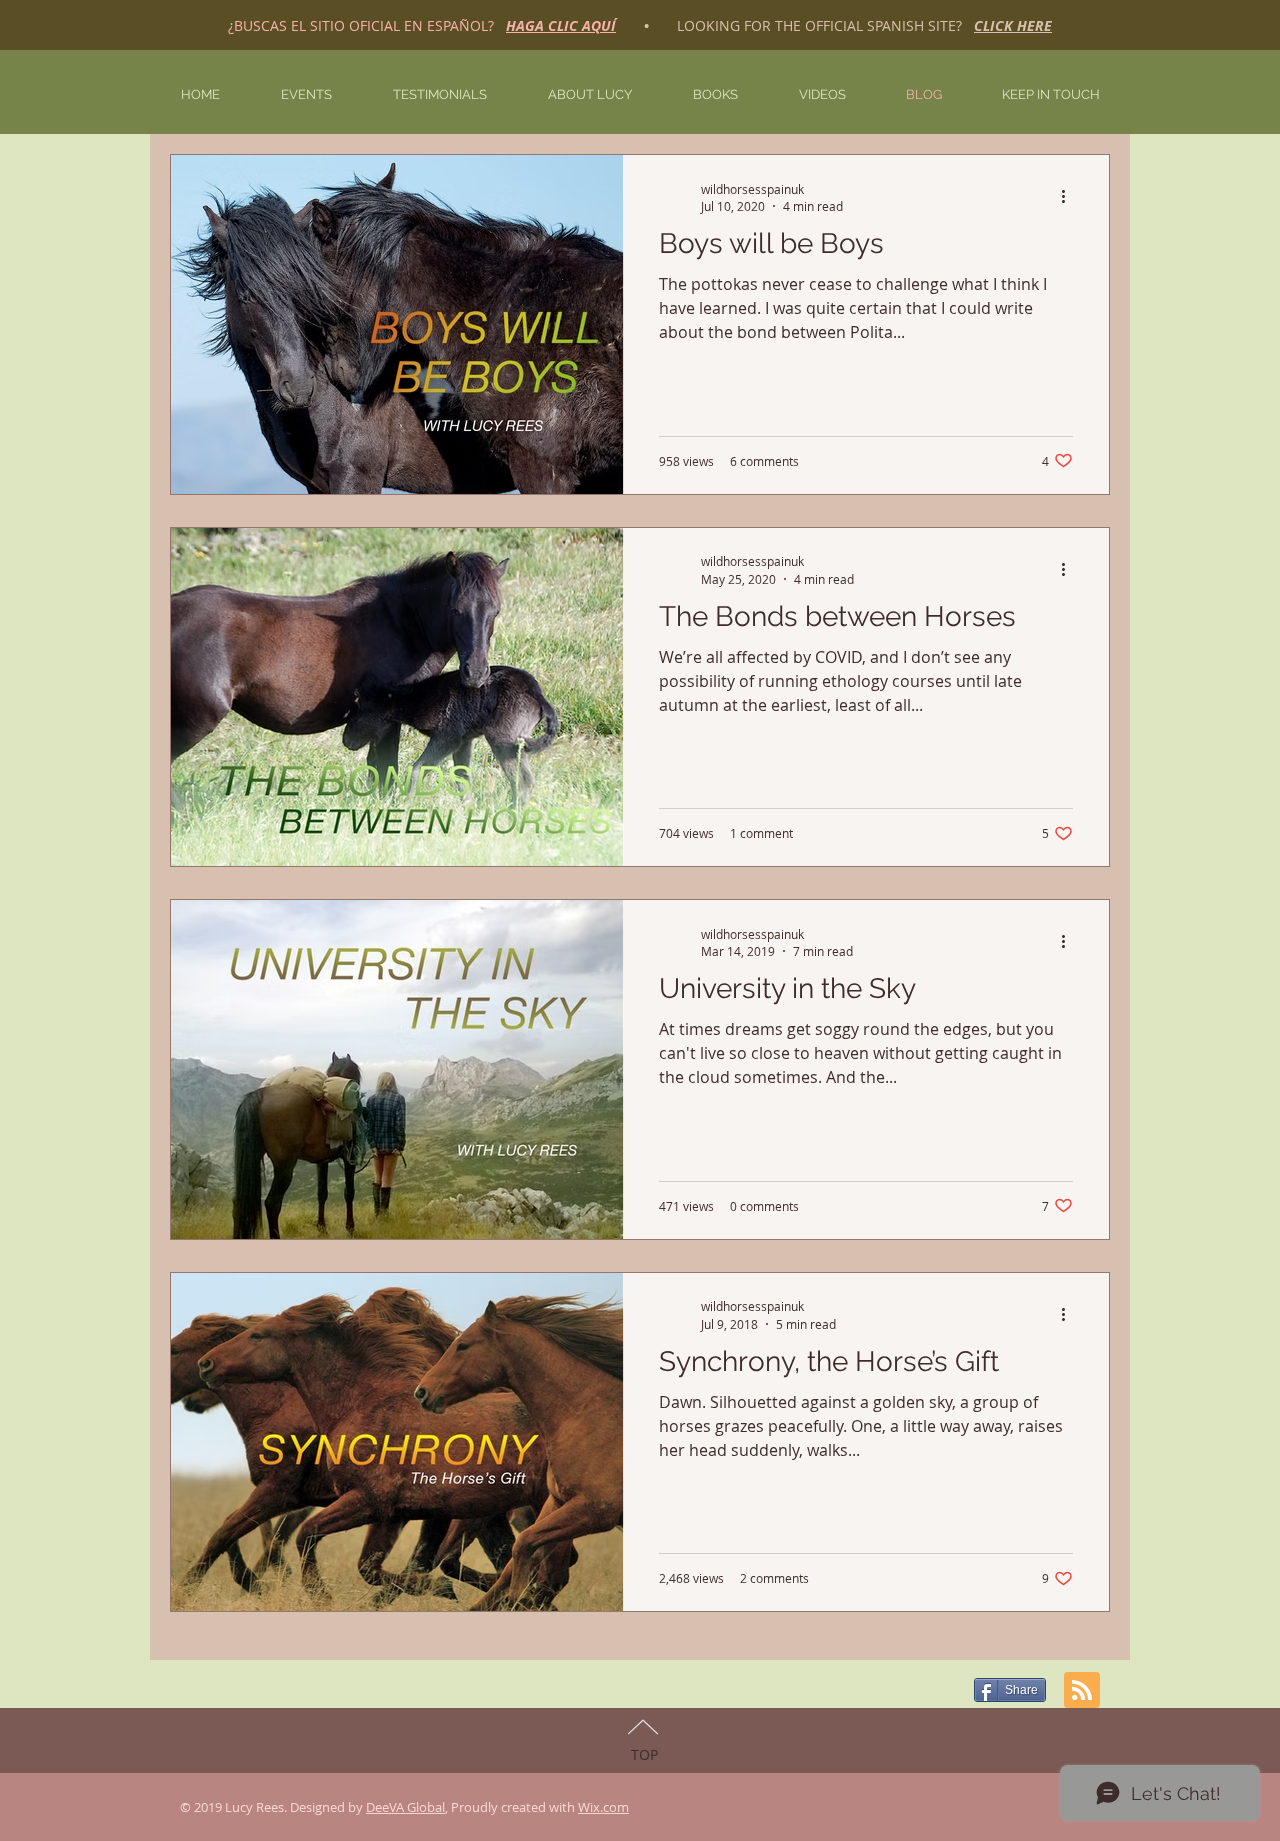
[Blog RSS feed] (1082, 1691)
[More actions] (1070, 197)
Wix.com (603, 1807)
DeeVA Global (405, 1807)
